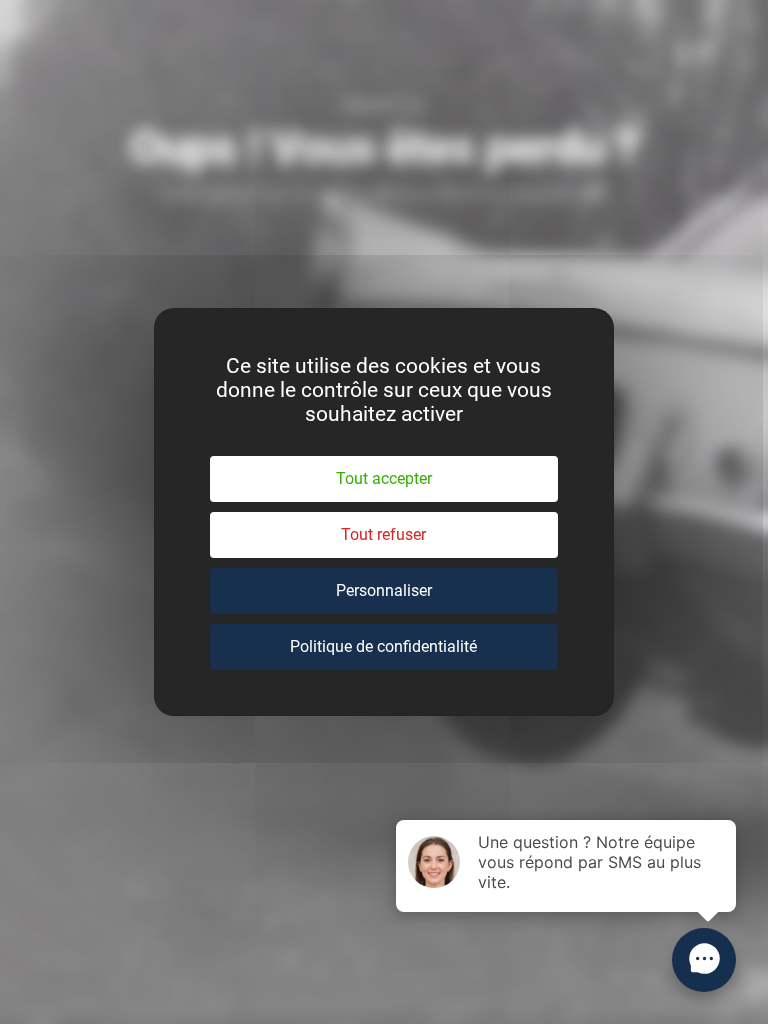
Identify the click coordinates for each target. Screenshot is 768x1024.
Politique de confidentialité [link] (383, 646)
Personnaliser (384, 590)
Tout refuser (383, 534)
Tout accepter (384, 478)
